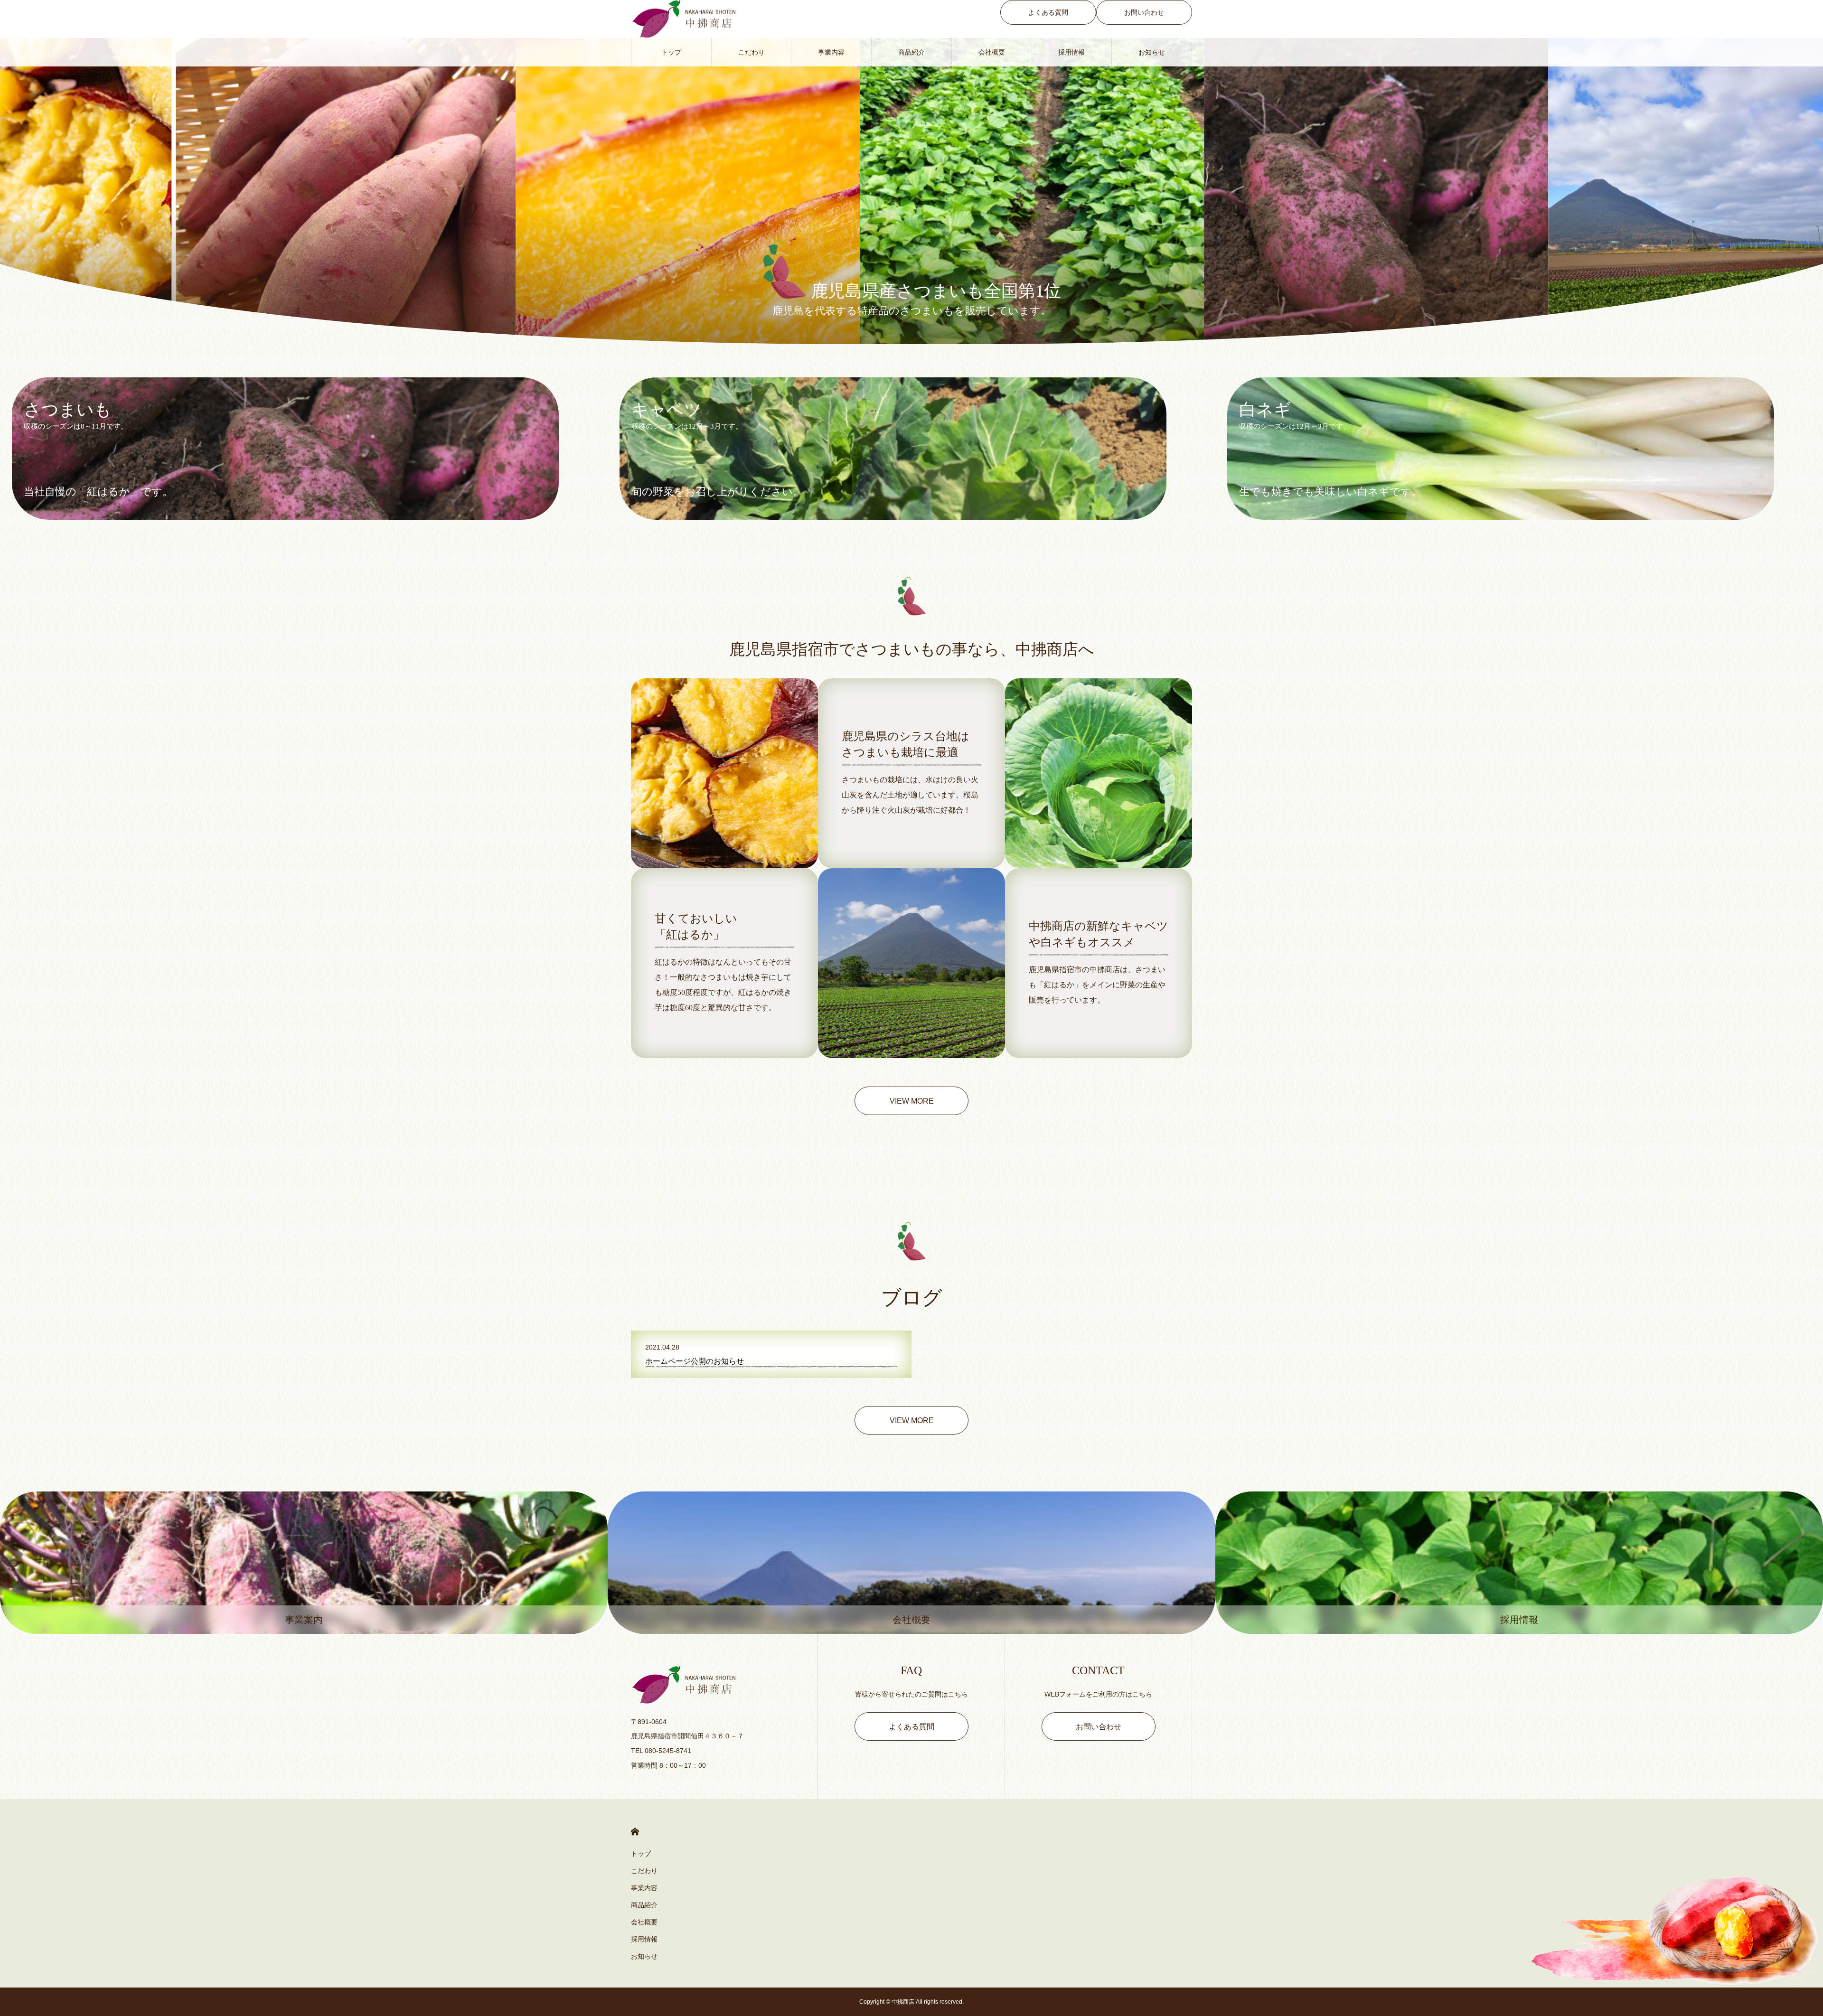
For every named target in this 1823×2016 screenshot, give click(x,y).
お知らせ (1152, 52)
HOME (635, 1832)
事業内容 (831, 52)
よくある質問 (1048, 12)
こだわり (752, 52)
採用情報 (1071, 52)
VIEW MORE (912, 1101)
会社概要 (992, 52)
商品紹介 (911, 52)
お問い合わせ (1144, 12)
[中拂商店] (715, 1685)
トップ (671, 52)
